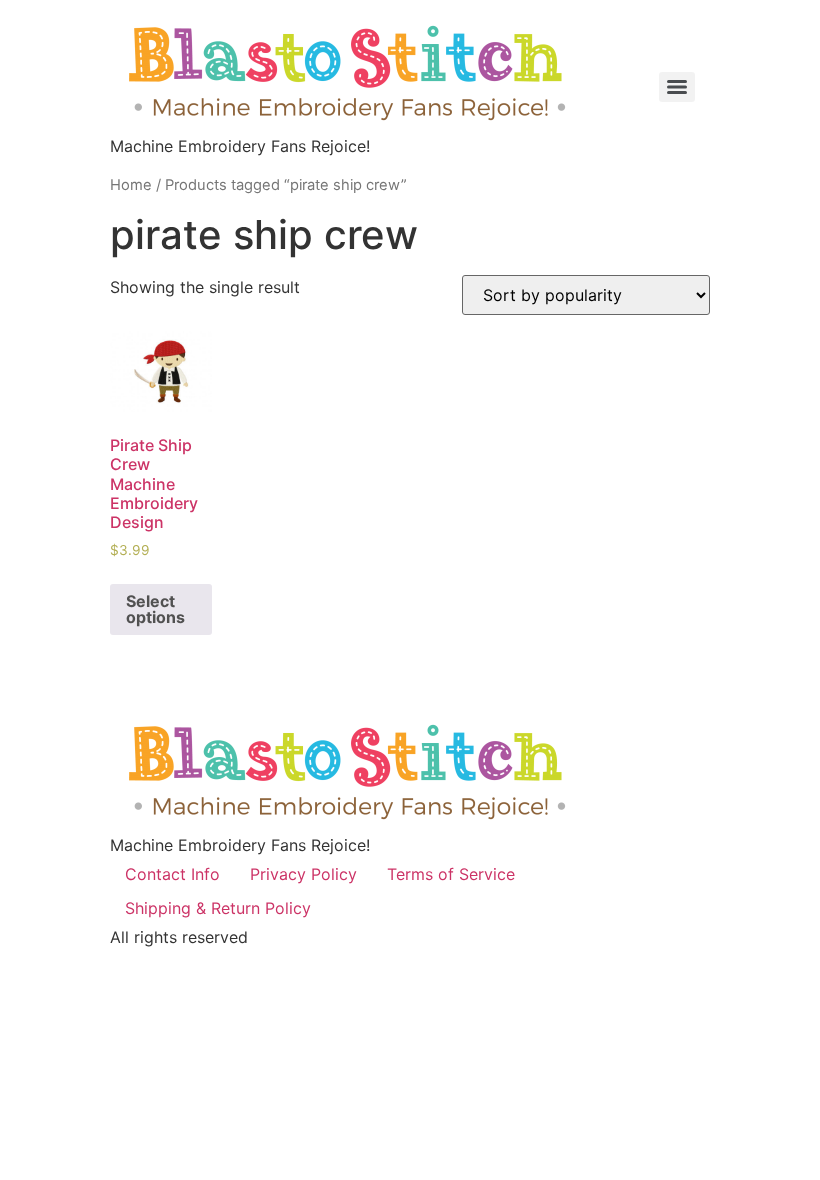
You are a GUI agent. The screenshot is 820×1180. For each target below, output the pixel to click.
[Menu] (677, 87)
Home (131, 185)
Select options (155, 609)
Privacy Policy (303, 874)
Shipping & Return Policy (218, 908)
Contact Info (172, 874)
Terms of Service (451, 874)
